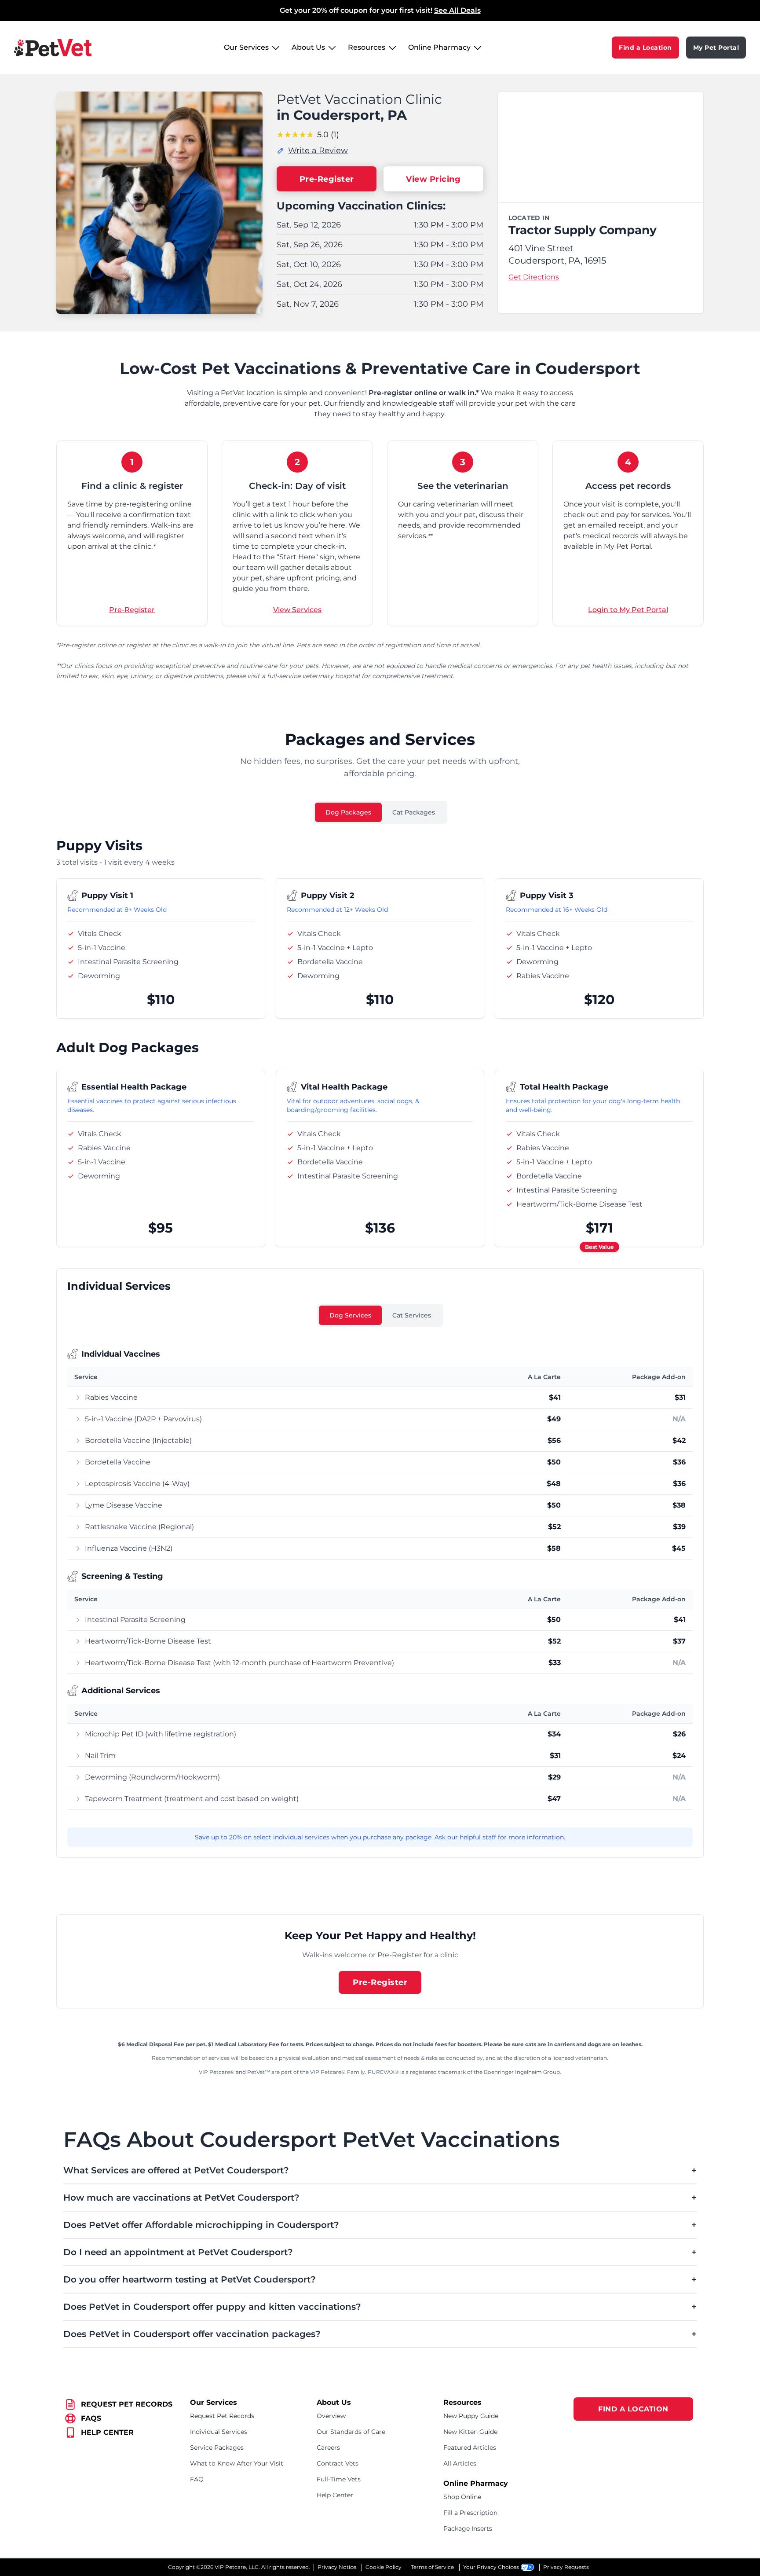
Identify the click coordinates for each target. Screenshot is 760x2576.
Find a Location (645, 48)
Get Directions (534, 277)
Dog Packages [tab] (348, 812)
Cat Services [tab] (412, 1315)
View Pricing (433, 179)
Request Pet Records (222, 2416)
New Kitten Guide (470, 2432)
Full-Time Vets (339, 2479)
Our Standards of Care (351, 2432)
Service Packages (217, 2448)
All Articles (460, 2463)
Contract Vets (338, 2463)
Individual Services (219, 2432)
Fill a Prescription (470, 2513)
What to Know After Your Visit (237, 2463)
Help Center (335, 2495)
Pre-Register (327, 179)
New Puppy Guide (471, 2416)
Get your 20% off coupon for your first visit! (380, 10)
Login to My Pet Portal (628, 610)
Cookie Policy (384, 2567)
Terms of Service (432, 2567)
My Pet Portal (716, 48)
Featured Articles (470, 2448)
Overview (331, 2416)
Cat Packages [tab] (414, 812)
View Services (297, 610)
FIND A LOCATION (633, 2409)
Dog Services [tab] (350, 1315)
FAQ (197, 2479)
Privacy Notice (337, 2567)
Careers (328, 2448)
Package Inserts (468, 2528)
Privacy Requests (566, 2567)
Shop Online (462, 2497)
